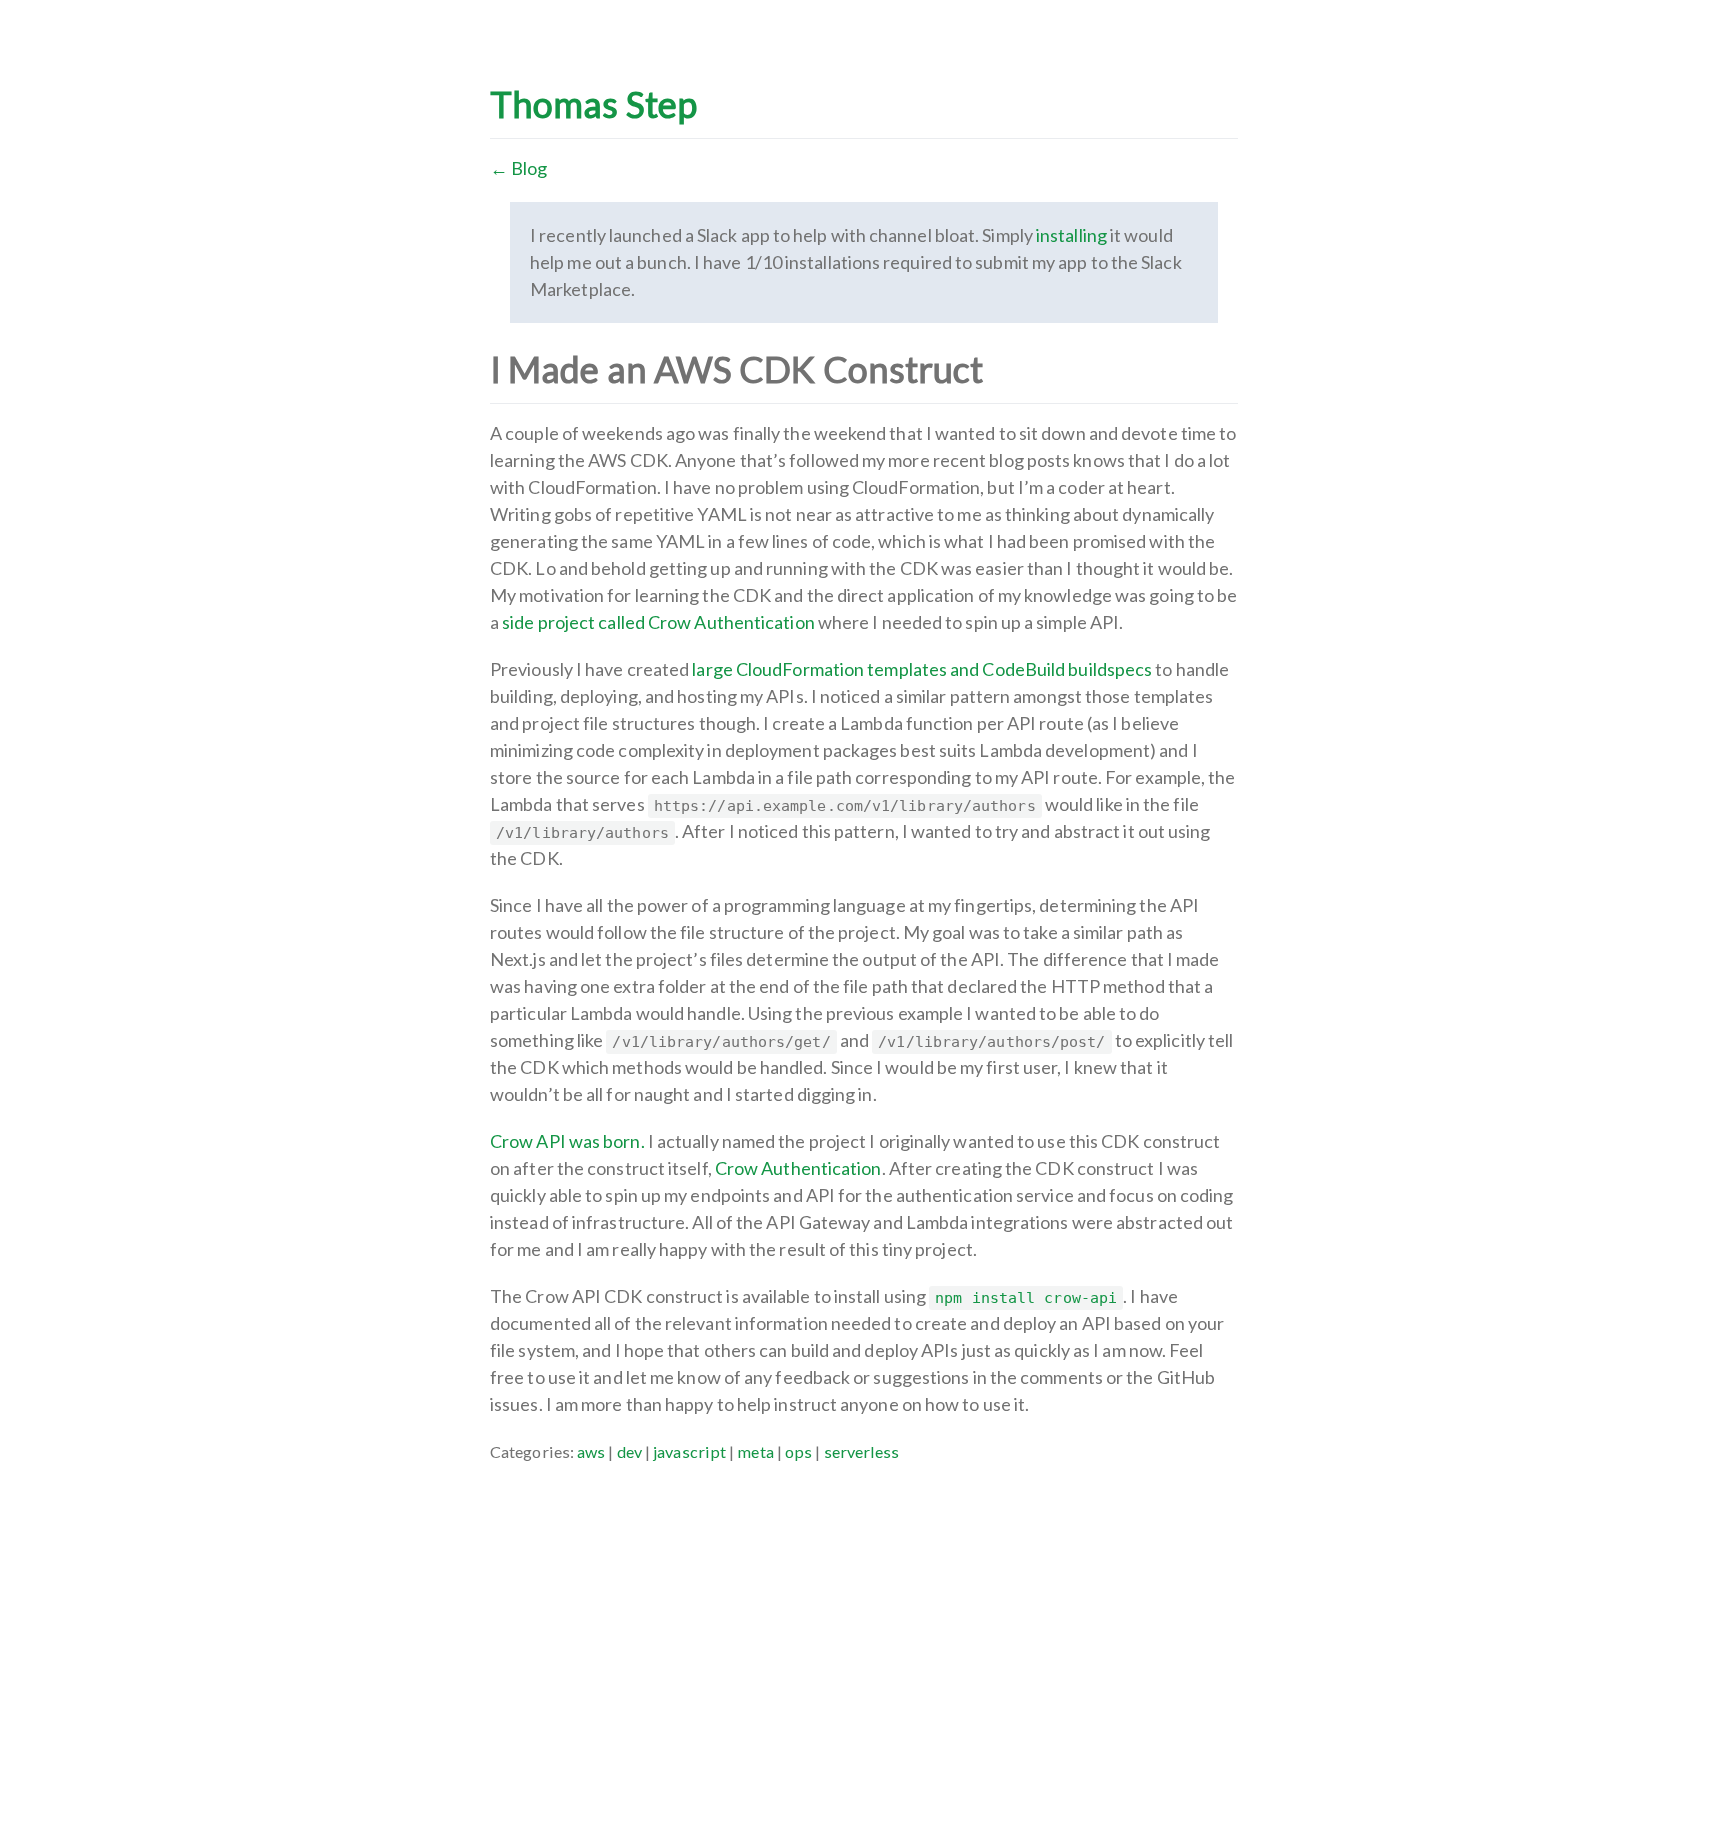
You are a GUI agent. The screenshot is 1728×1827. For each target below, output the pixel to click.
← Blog (519, 168)
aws (591, 1451)
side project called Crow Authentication (658, 622)
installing (1071, 235)
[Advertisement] (864, 1605)
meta (755, 1451)
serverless (862, 1451)
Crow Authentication (798, 1168)
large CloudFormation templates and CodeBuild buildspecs (922, 669)
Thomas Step (593, 104)
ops (798, 1451)
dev (629, 1451)
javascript (689, 1451)
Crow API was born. (567, 1141)
